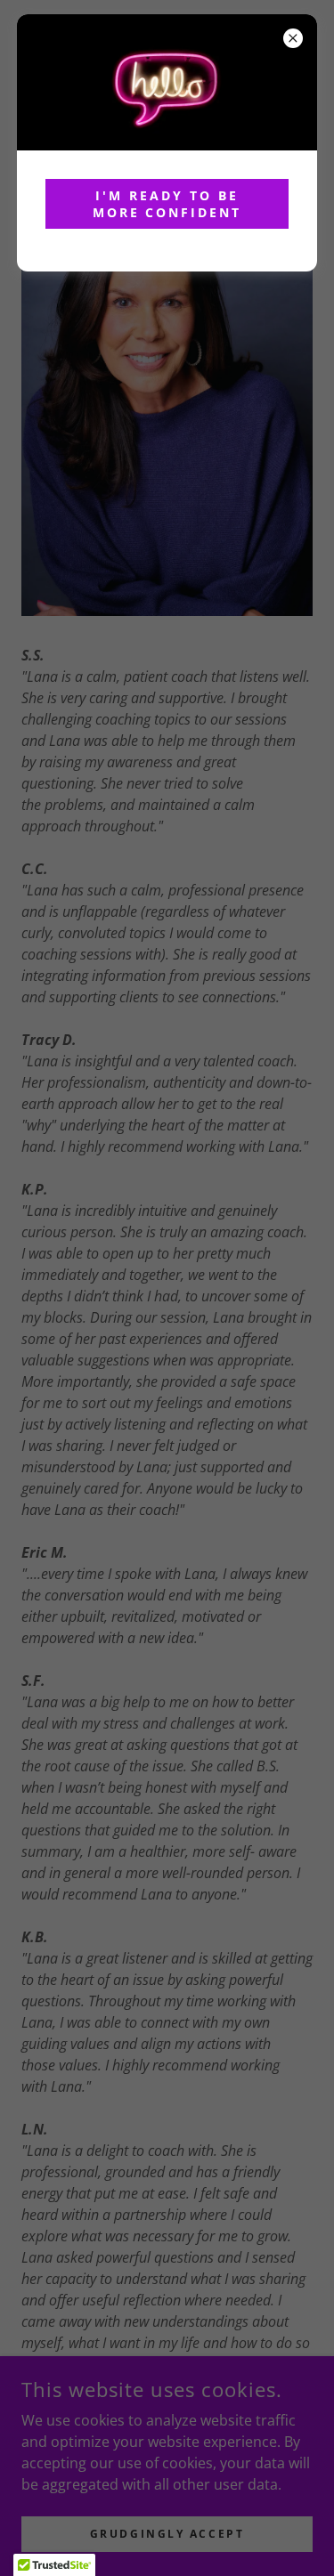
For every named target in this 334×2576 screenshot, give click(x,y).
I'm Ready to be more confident (167, 204)
